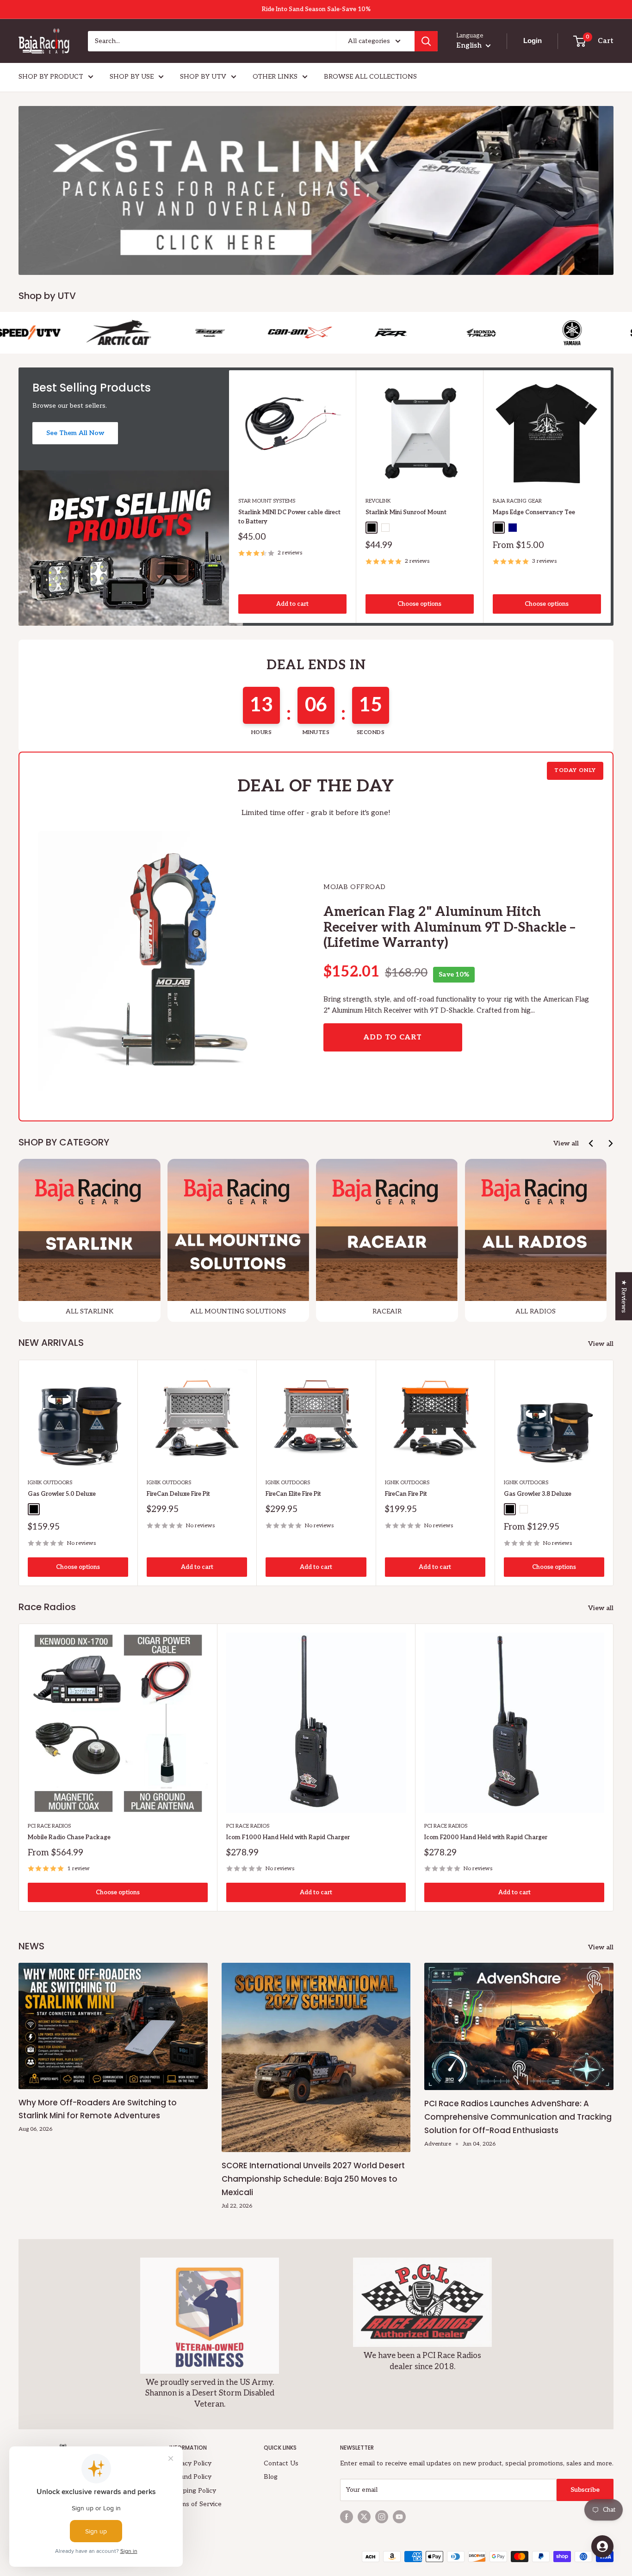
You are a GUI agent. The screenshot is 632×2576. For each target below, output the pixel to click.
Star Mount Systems (267, 501)
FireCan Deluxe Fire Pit (178, 1494)
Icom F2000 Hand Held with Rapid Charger (486, 1837)
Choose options (419, 604)
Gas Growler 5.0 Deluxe (62, 1494)
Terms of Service (195, 2504)
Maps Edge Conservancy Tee (534, 512)
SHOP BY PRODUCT (51, 77)
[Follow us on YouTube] (399, 2517)
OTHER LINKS (275, 77)
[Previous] (592, 1143)
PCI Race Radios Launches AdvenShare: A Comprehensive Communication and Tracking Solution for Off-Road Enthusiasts (518, 2117)
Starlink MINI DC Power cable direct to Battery (289, 517)
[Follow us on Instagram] (382, 2517)
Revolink (378, 501)
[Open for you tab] (602, 2546)
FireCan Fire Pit (406, 1494)
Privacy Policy (190, 2463)
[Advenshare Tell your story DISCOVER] (316, 190)
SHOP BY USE (132, 77)
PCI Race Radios (49, 1826)
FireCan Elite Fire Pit (293, 1494)
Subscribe (585, 2490)
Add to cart (292, 604)
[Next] (611, 496)
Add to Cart (393, 1037)
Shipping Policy (193, 2491)
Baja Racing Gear (517, 501)
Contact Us (281, 2463)
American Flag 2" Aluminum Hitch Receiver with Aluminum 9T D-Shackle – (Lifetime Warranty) (449, 927)
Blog (271, 2477)
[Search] (426, 41)
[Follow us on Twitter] (364, 2517)
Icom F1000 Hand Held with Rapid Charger (288, 1837)
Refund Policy (190, 2477)
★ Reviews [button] (624, 1296)
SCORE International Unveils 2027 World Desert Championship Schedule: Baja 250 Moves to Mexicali (313, 2179)
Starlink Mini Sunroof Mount (406, 512)
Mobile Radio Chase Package (69, 1837)
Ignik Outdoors (50, 1483)
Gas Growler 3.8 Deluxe (538, 1494)
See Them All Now (75, 433)
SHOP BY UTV (203, 77)
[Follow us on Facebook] (347, 2517)
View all (566, 1143)
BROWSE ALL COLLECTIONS (370, 77)
